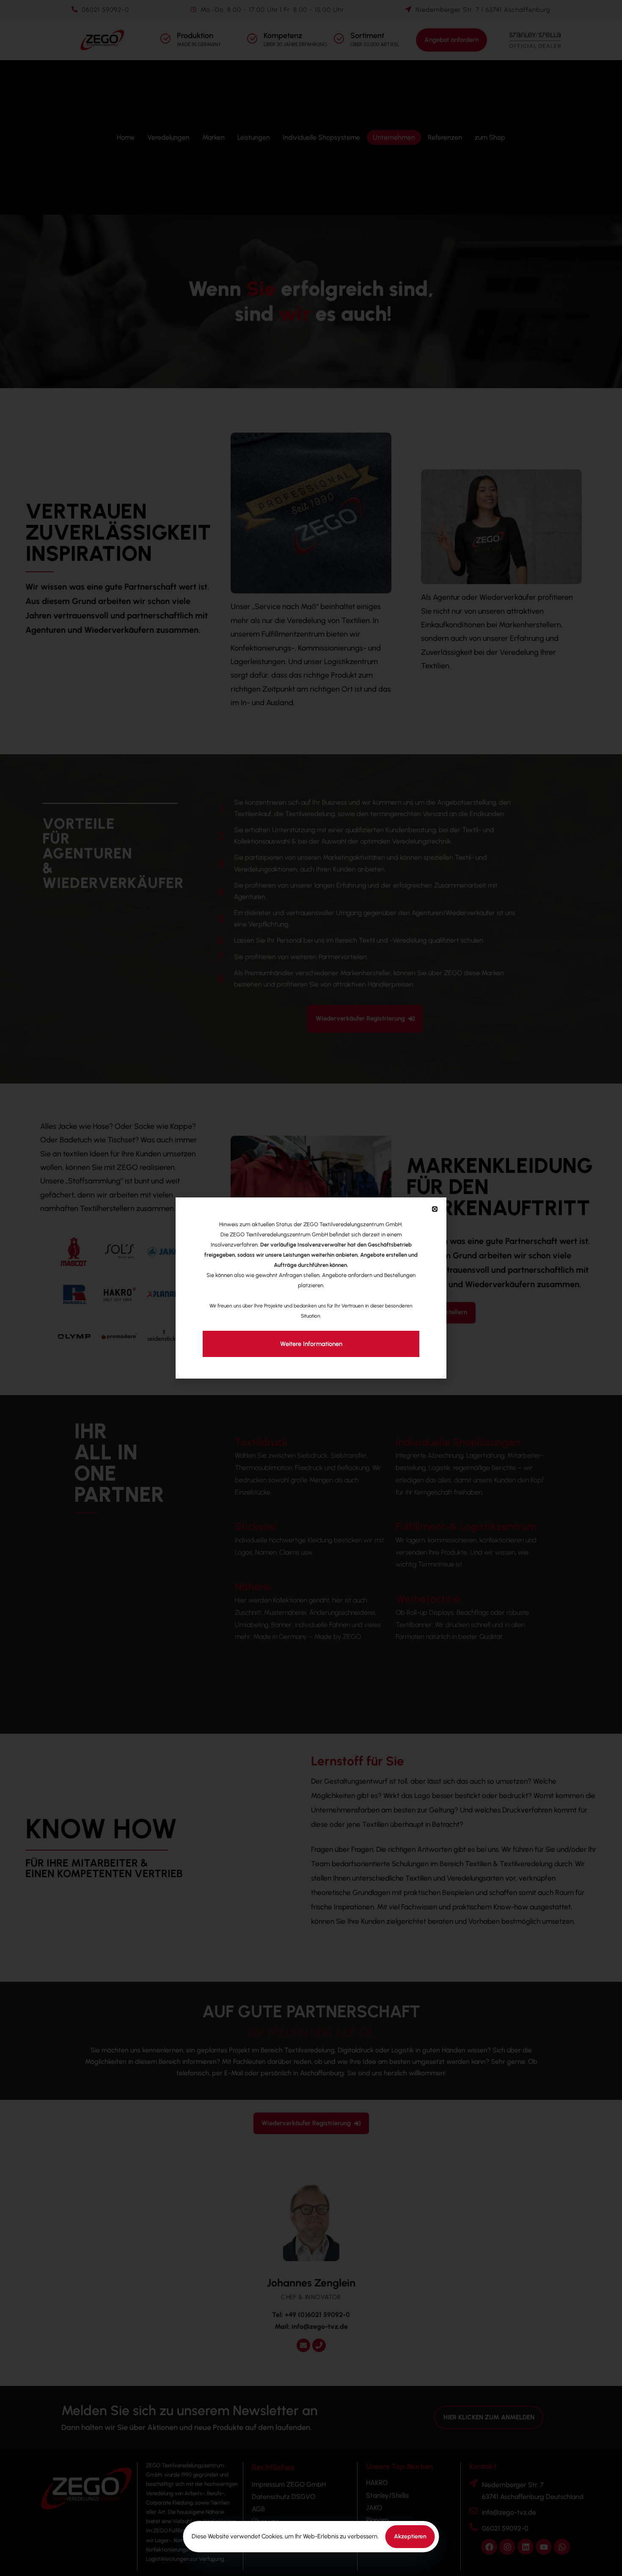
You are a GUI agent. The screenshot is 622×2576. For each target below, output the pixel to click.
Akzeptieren (410, 2536)
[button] (435, 1209)
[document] (311, 1288)
